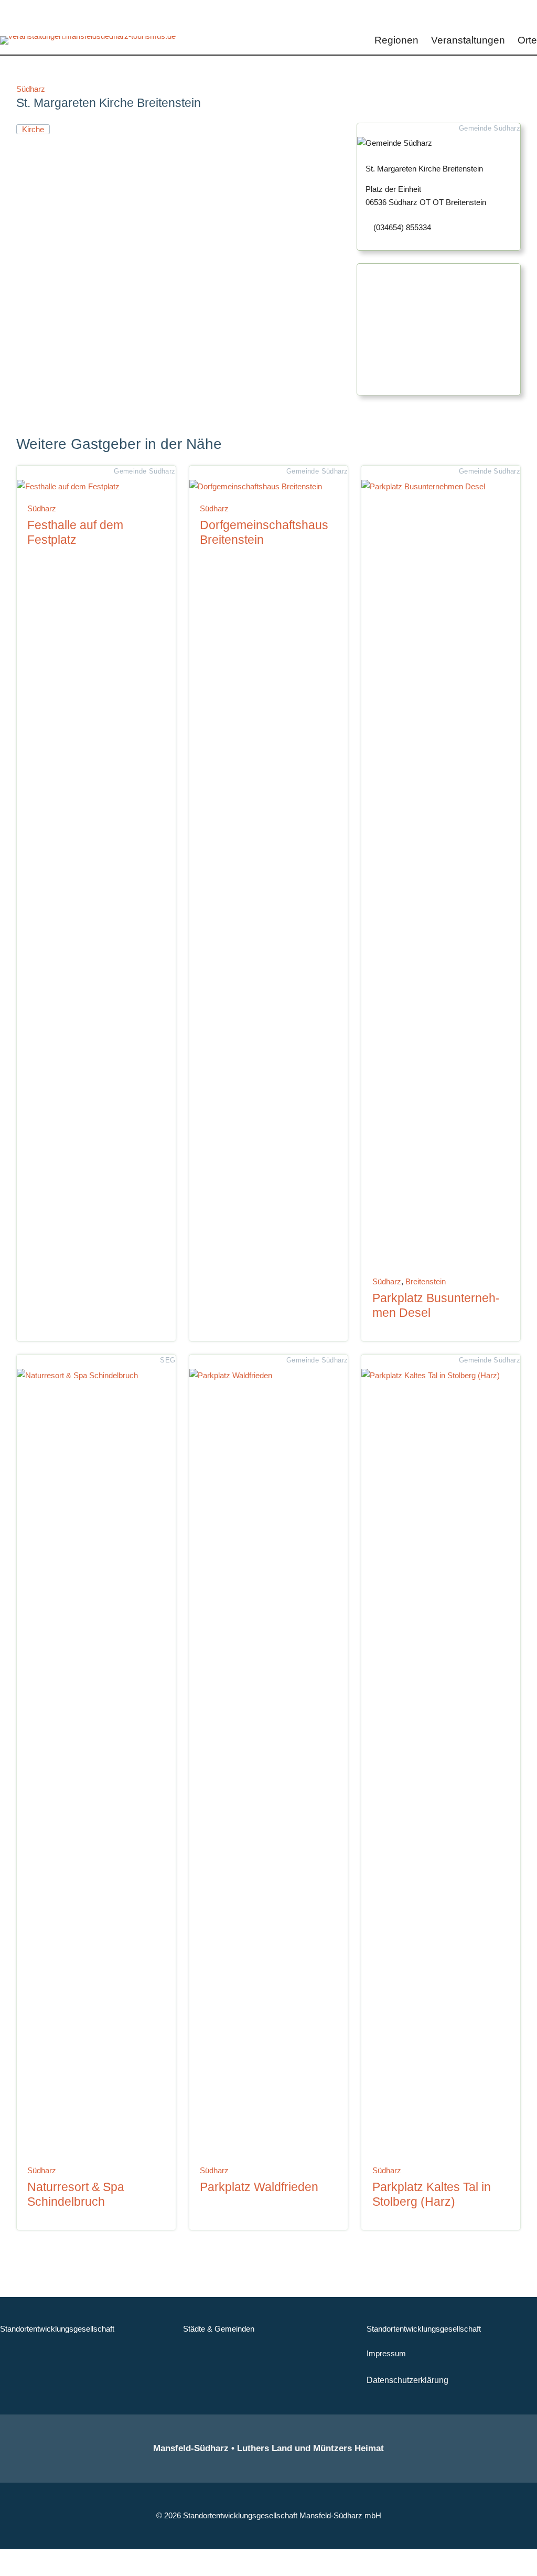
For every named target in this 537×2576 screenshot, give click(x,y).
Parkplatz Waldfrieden (259, 2187)
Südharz (31, 89)
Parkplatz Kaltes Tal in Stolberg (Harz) (432, 2194)
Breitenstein (426, 1281)
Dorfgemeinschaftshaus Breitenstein (264, 532)
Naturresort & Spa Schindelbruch (76, 2194)
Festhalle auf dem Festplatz (75, 532)
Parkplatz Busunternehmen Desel (436, 1305)
